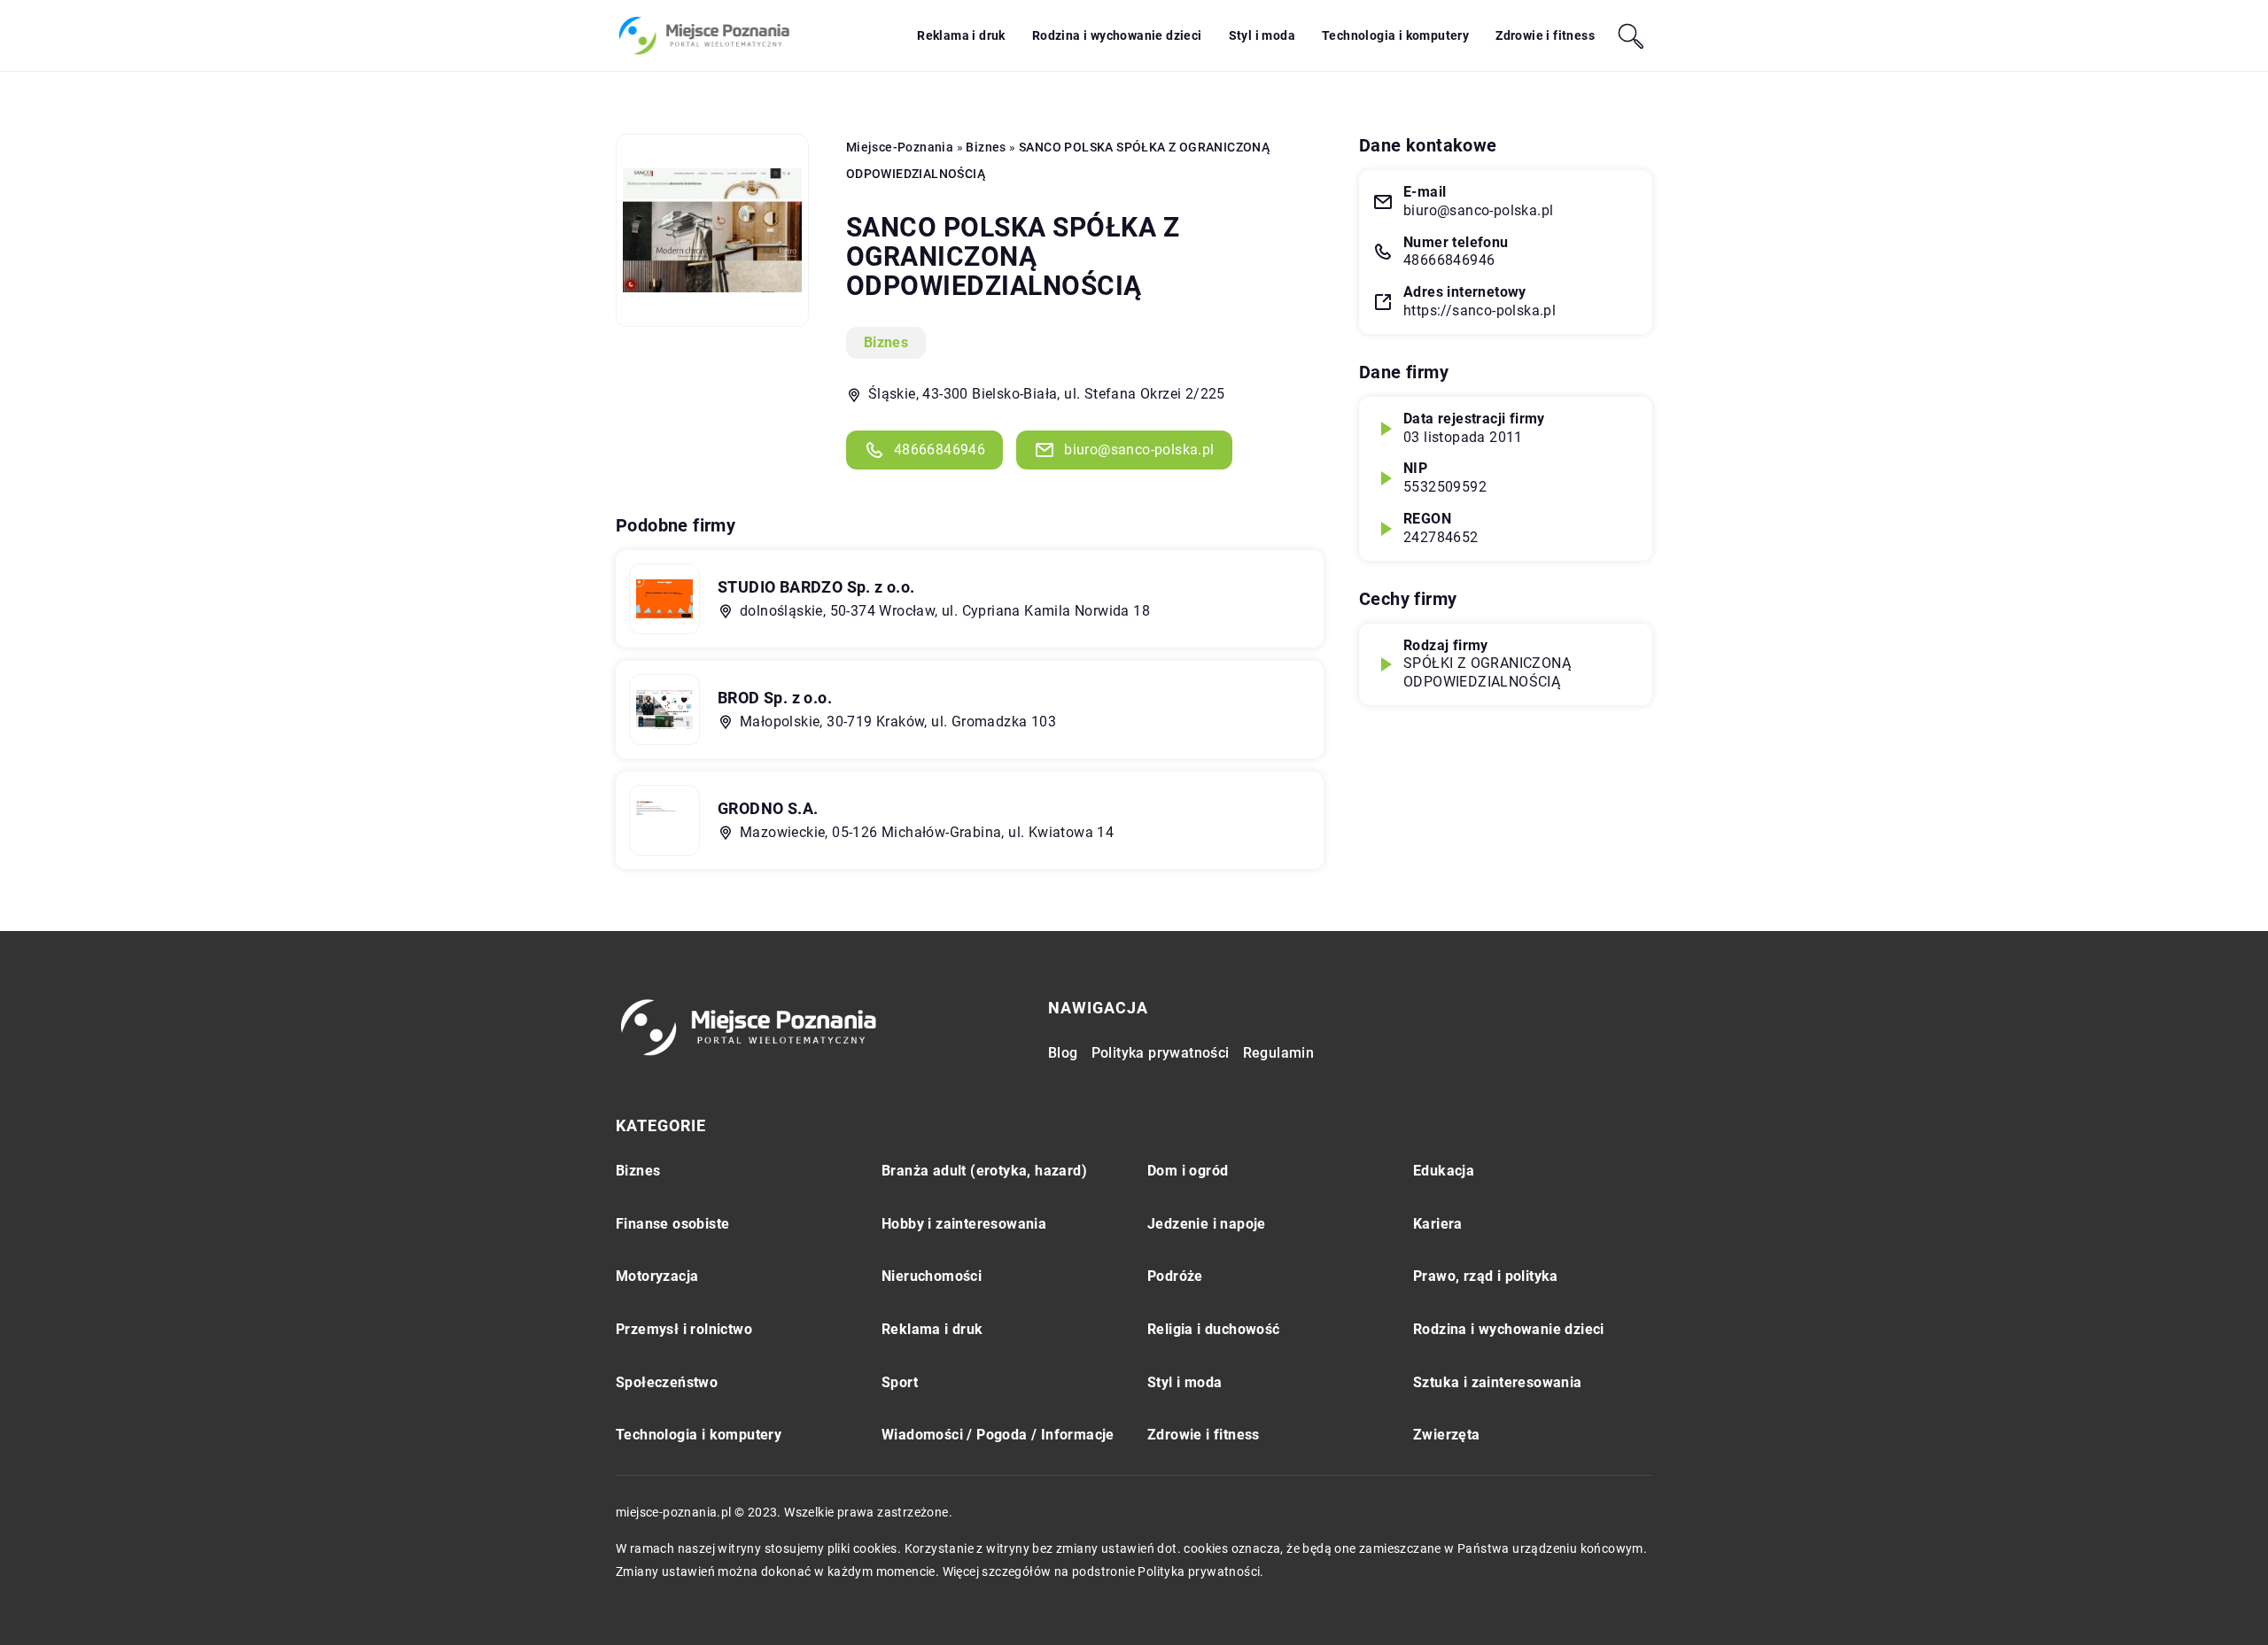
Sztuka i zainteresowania (1498, 1382)
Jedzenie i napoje (1207, 1224)
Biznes (886, 342)
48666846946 (940, 450)
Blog (1063, 1053)
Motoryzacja (657, 1276)
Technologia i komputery (1395, 35)
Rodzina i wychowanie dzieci (1117, 35)
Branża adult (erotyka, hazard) (984, 1171)
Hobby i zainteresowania (964, 1224)
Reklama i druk (961, 35)
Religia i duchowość (1214, 1329)
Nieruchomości (932, 1276)
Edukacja (1444, 1171)
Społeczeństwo (667, 1382)
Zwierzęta (1447, 1435)
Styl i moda (1262, 35)
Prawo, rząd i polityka (1486, 1276)
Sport (900, 1382)
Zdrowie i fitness (1545, 35)
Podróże (1175, 1276)
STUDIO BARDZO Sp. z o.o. (816, 587)
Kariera (1438, 1224)
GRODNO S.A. (768, 808)
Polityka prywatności (1161, 1053)
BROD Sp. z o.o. (775, 698)
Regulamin (1279, 1053)
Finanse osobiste (672, 1224)
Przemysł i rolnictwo (684, 1329)
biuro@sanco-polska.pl (1139, 450)
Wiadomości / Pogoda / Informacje (998, 1435)
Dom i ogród (1188, 1171)
